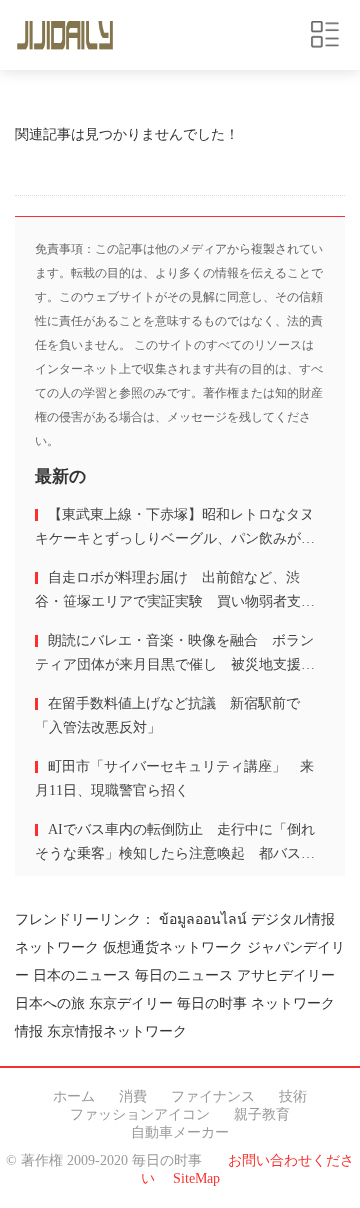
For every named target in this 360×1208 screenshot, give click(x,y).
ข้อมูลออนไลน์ (203, 919)
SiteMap (196, 1178)
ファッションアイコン (140, 1114)
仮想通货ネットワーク (173, 947)
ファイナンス (213, 1096)
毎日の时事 (212, 1003)
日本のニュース (82, 975)
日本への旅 (50, 1003)
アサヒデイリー (286, 975)
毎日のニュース (184, 975)
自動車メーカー (180, 1132)
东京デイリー (131, 1003)
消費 (133, 1096)
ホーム (74, 1096)
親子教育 (262, 1114)
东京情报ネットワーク (117, 1031)
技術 (293, 1096)
